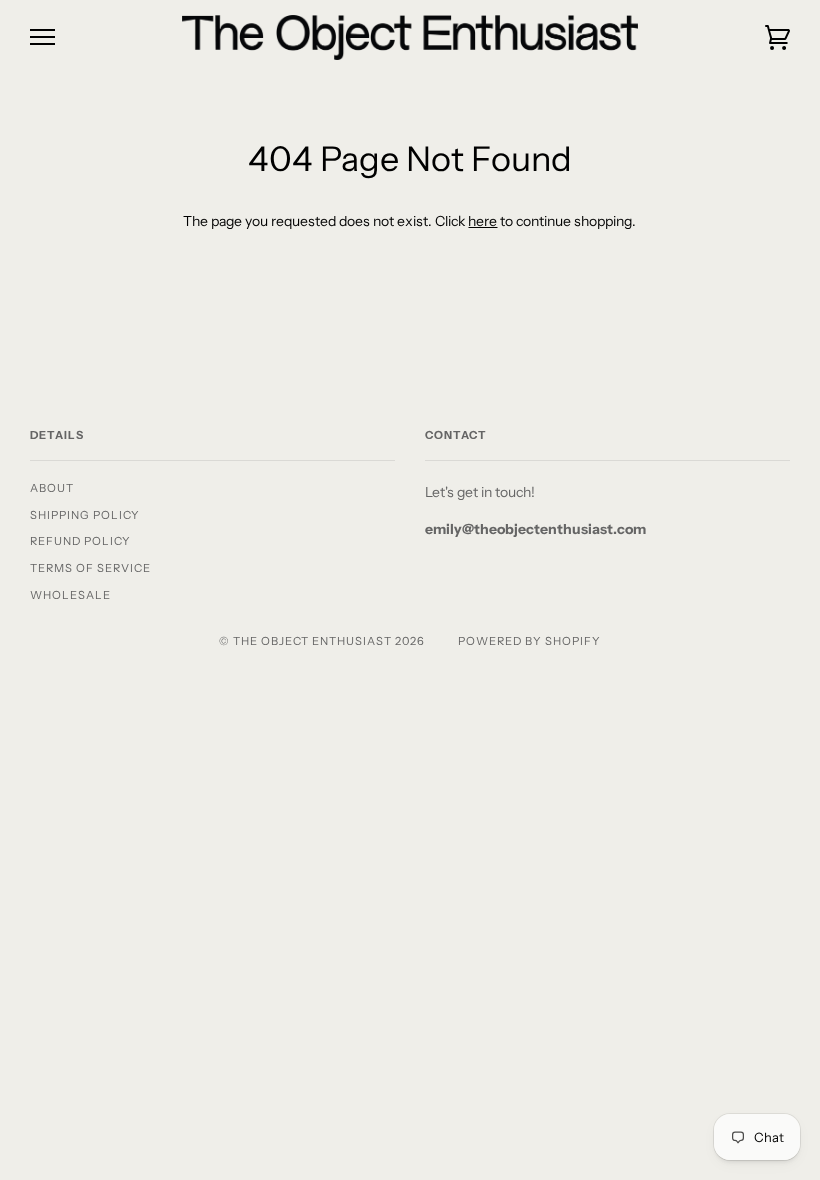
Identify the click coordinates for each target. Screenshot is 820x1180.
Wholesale (70, 595)
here (482, 221)
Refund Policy (80, 541)
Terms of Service (90, 568)
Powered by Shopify (529, 641)
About (52, 488)
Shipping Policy (85, 515)
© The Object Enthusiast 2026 (322, 641)
